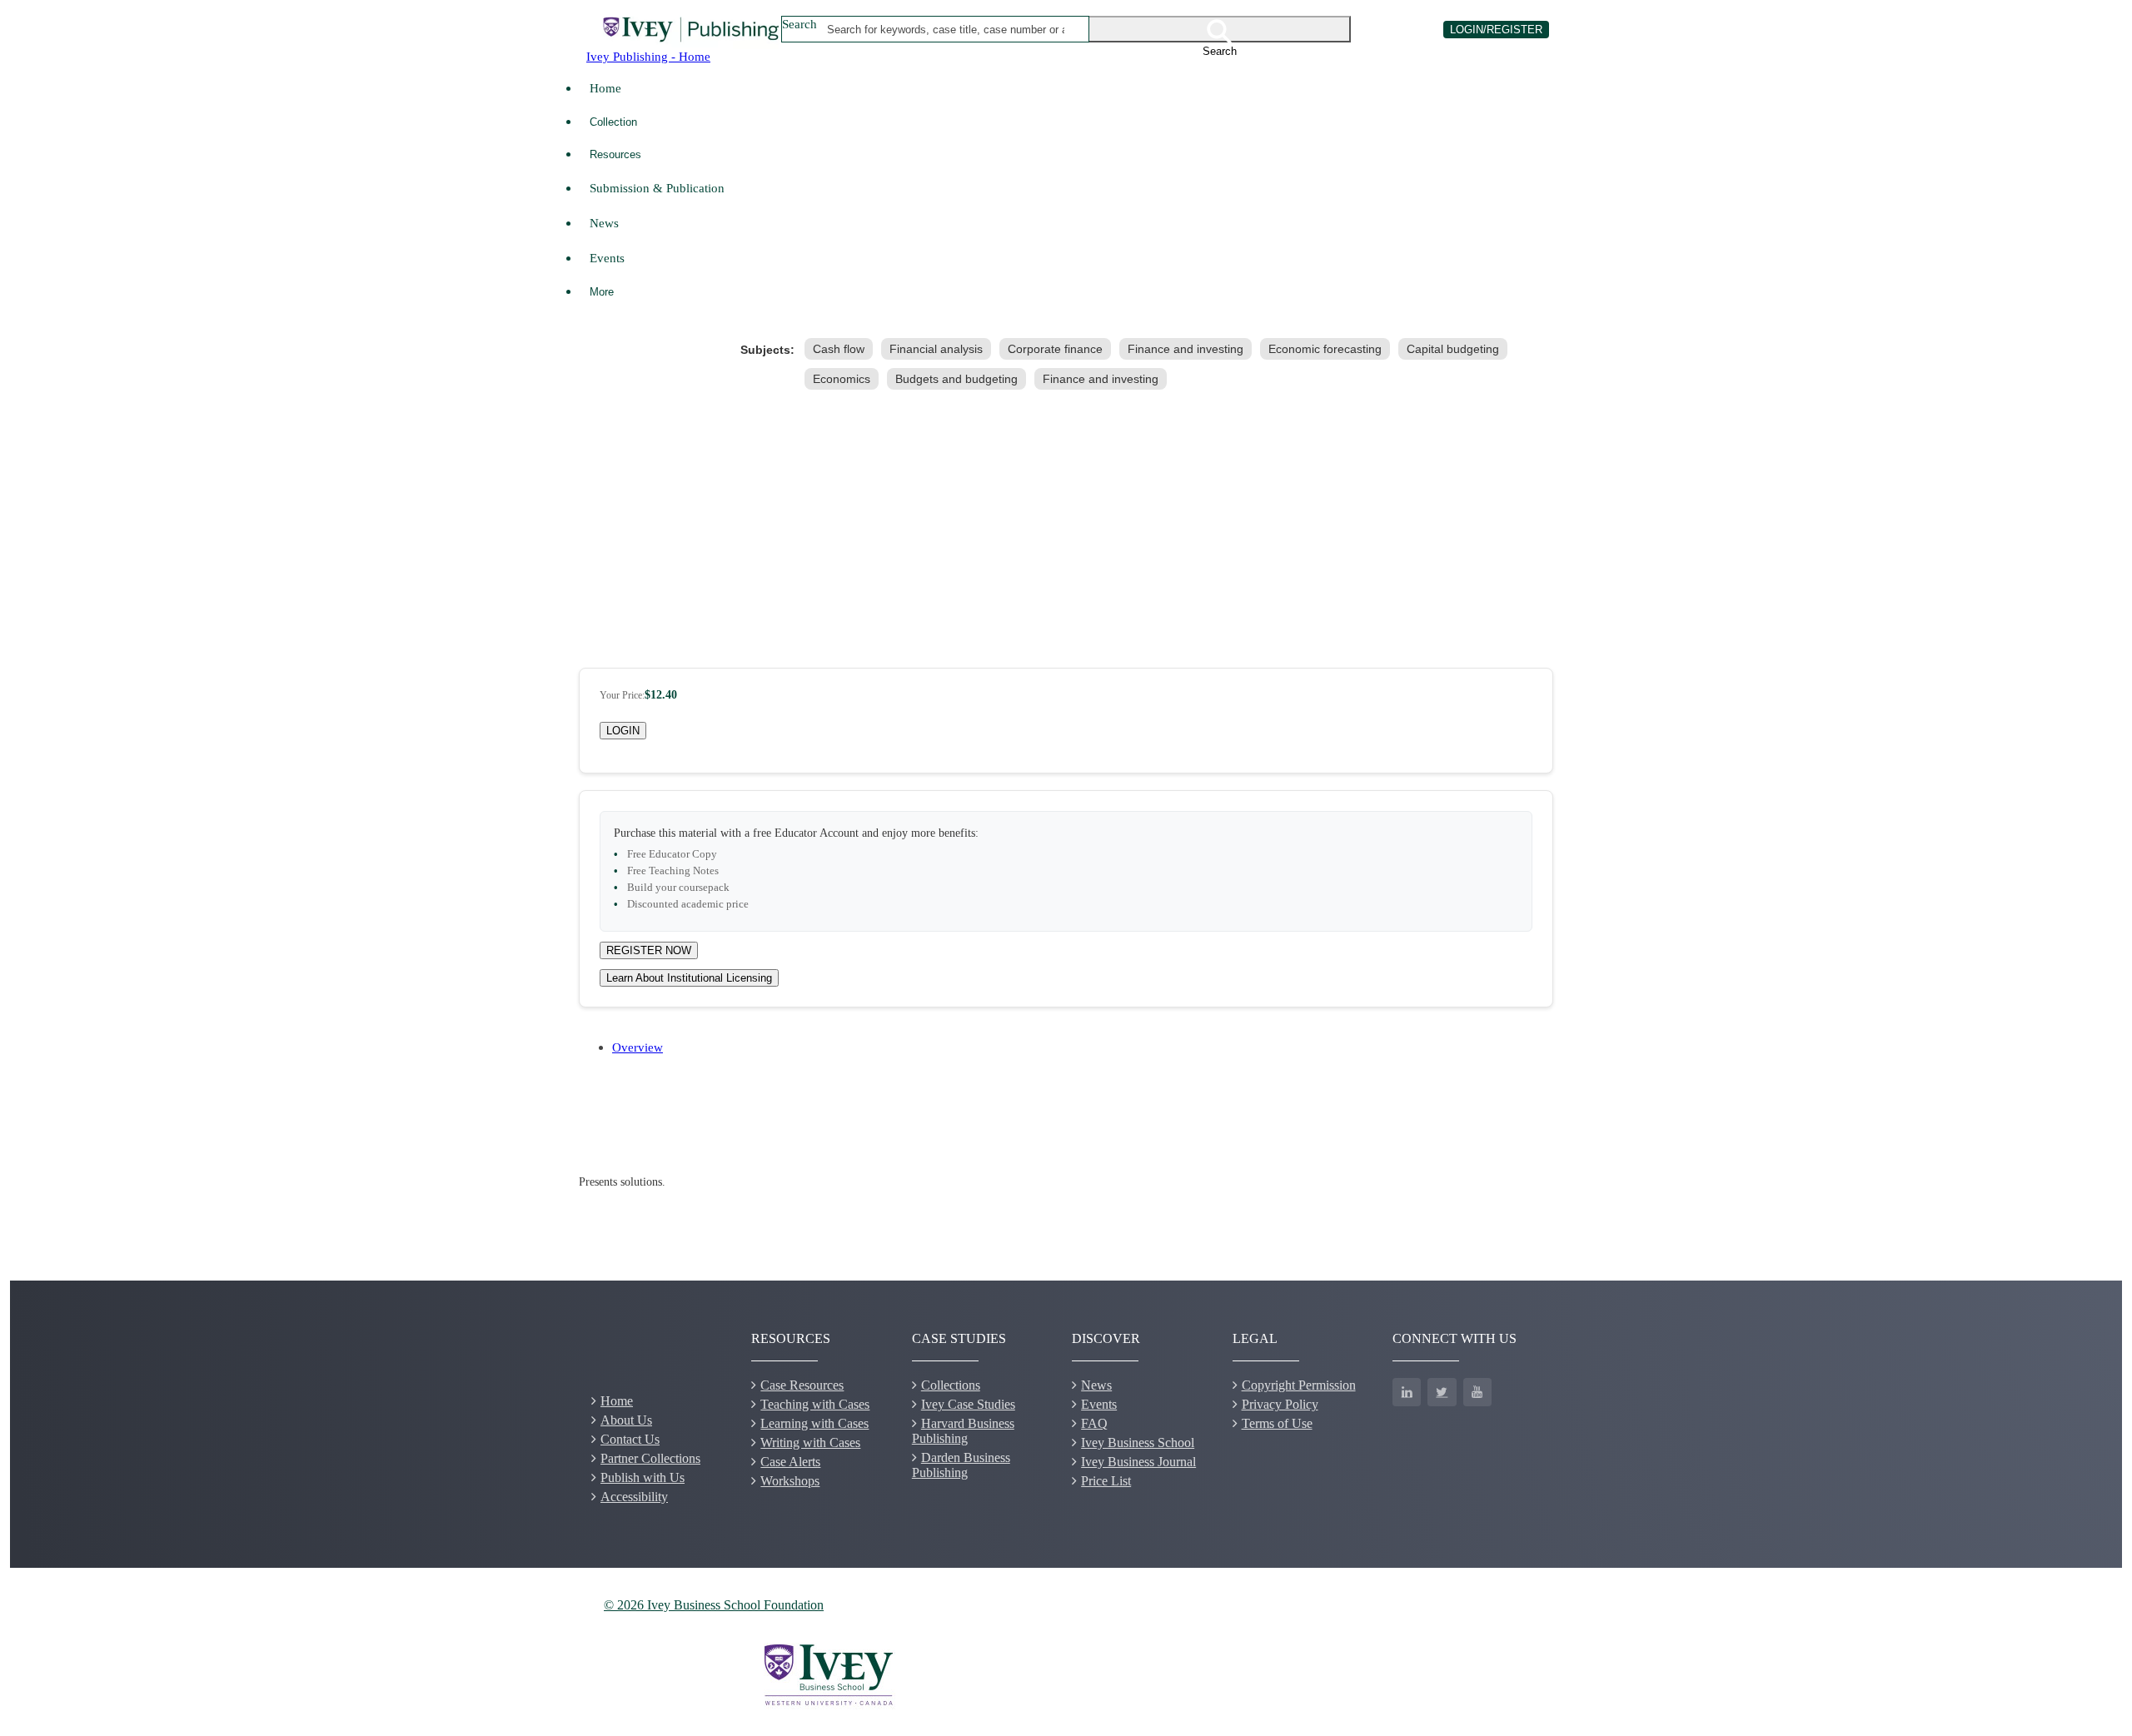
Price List (1106, 1481)
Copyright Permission (1299, 1385)
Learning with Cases (814, 1423)
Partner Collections (650, 1458)
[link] (842, 349)
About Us (626, 1420)
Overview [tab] (638, 1047)
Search (799, 24)
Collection (613, 122)
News (604, 223)
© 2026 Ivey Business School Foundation (714, 1605)
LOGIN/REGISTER (1496, 30)
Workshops (790, 1481)
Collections (951, 1385)
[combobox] (946, 29)
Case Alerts (790, 1462)
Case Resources (802, 1385)
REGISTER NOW (649, 950)
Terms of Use (1277, 1423)
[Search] (1220, 29)
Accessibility (634, 1497)
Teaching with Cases (815, 1404)
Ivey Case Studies (968, 1404)
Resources (615, 154)
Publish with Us (643, 1477)
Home (605, 88)
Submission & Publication (657, 188)
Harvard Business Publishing (963, 1431)
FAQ (1094, 1423)
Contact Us (630, 1439)
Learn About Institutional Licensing (689, 978)
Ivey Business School (1138, 1443)
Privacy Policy (1280, 1404)
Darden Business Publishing (961, 1465)
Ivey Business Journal (1138, 1462)
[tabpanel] (1066, 1182)
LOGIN (623, 731)
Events (607, 258)
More (602, 292)
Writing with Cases (810, 1443)
